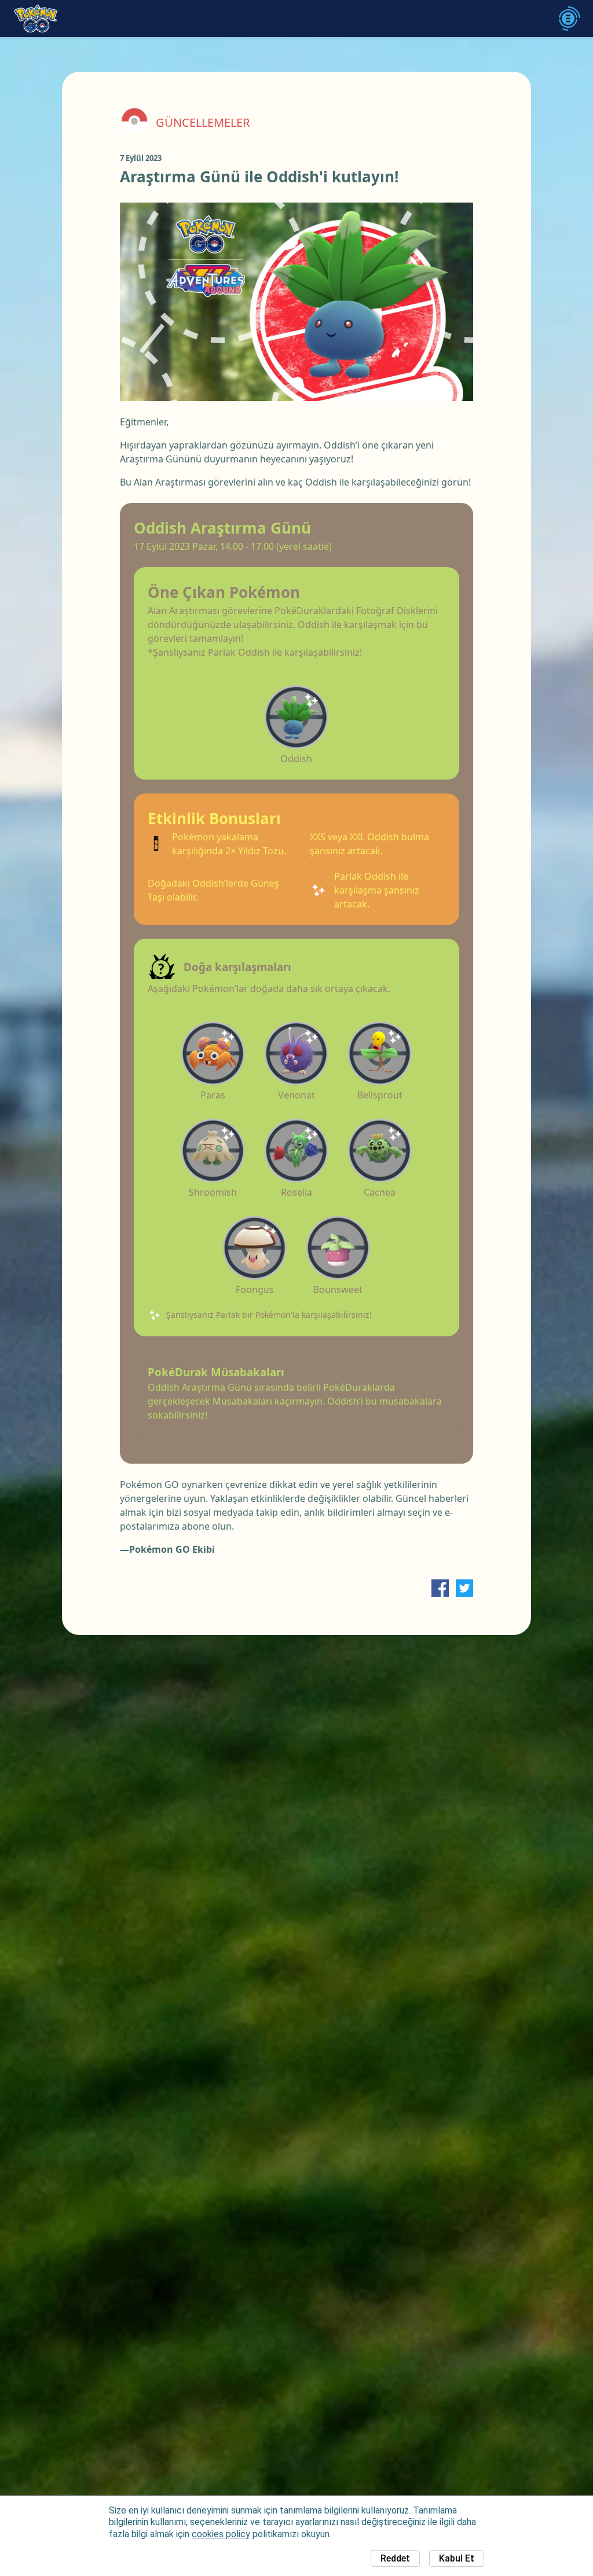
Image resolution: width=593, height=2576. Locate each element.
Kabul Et (457, 2558)
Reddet (395, 2558)
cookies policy (221, 2534)
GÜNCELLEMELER (203, 123)
